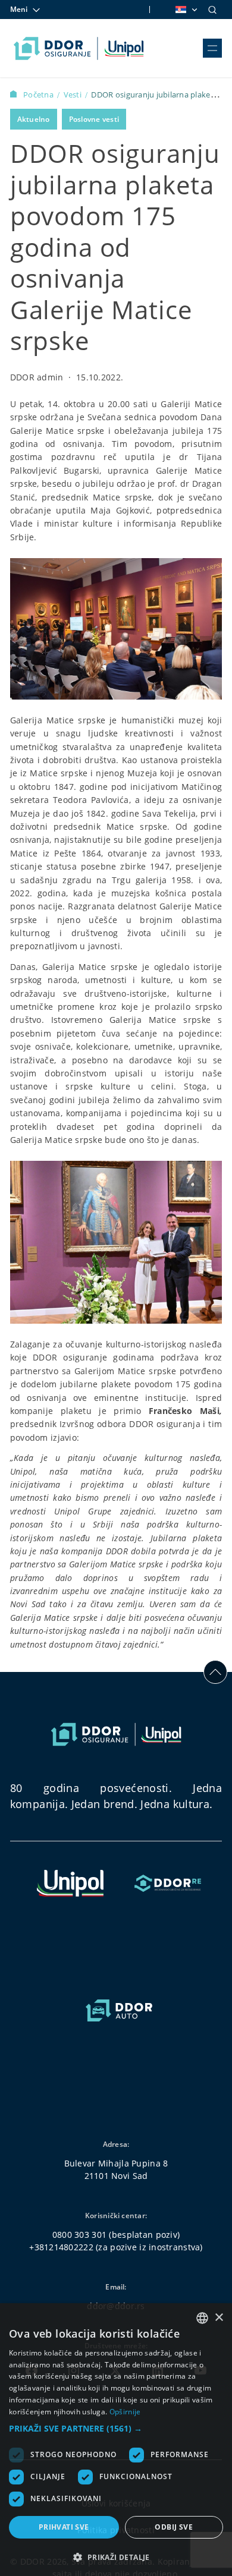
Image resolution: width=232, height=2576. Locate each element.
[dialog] (116, 2440)
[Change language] (186, 10)
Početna (39, 95)
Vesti (74, 95)
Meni (19, 9)
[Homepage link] (79, 48)
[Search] (212, 10)
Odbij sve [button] (174, 2527)
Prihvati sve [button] (64, 2527)
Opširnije (125, 2412)
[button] (116, 2428)
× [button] (219, 2318)
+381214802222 (61, 2247)
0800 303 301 (79, 2235)
